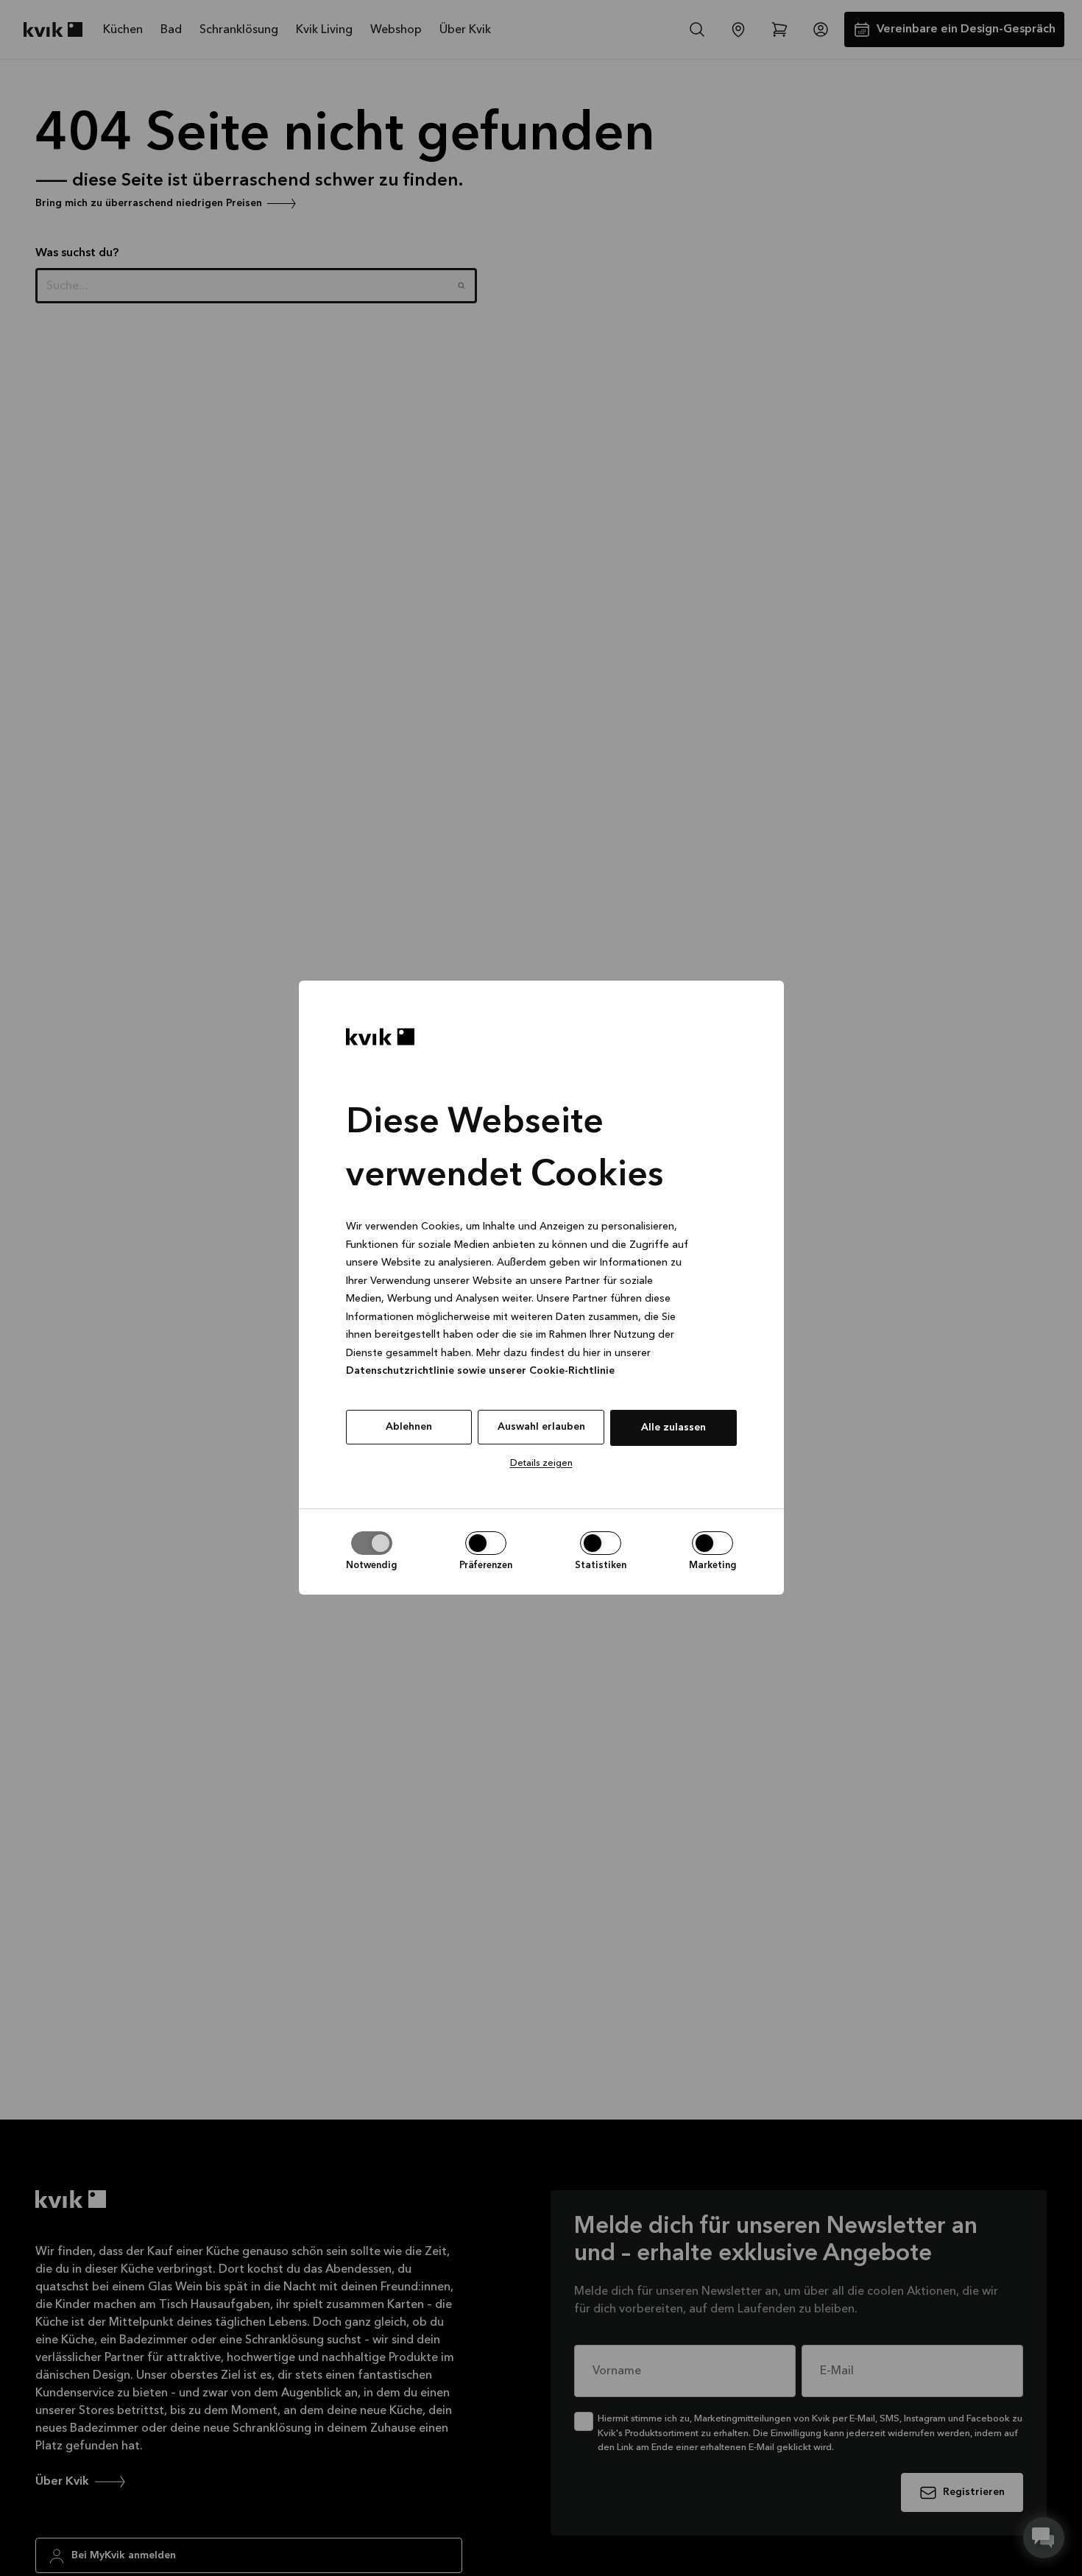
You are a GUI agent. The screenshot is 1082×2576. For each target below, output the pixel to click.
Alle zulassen (673, 1428)
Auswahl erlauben (541, 1427)
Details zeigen (541, 1463)
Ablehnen (409, 1427)
